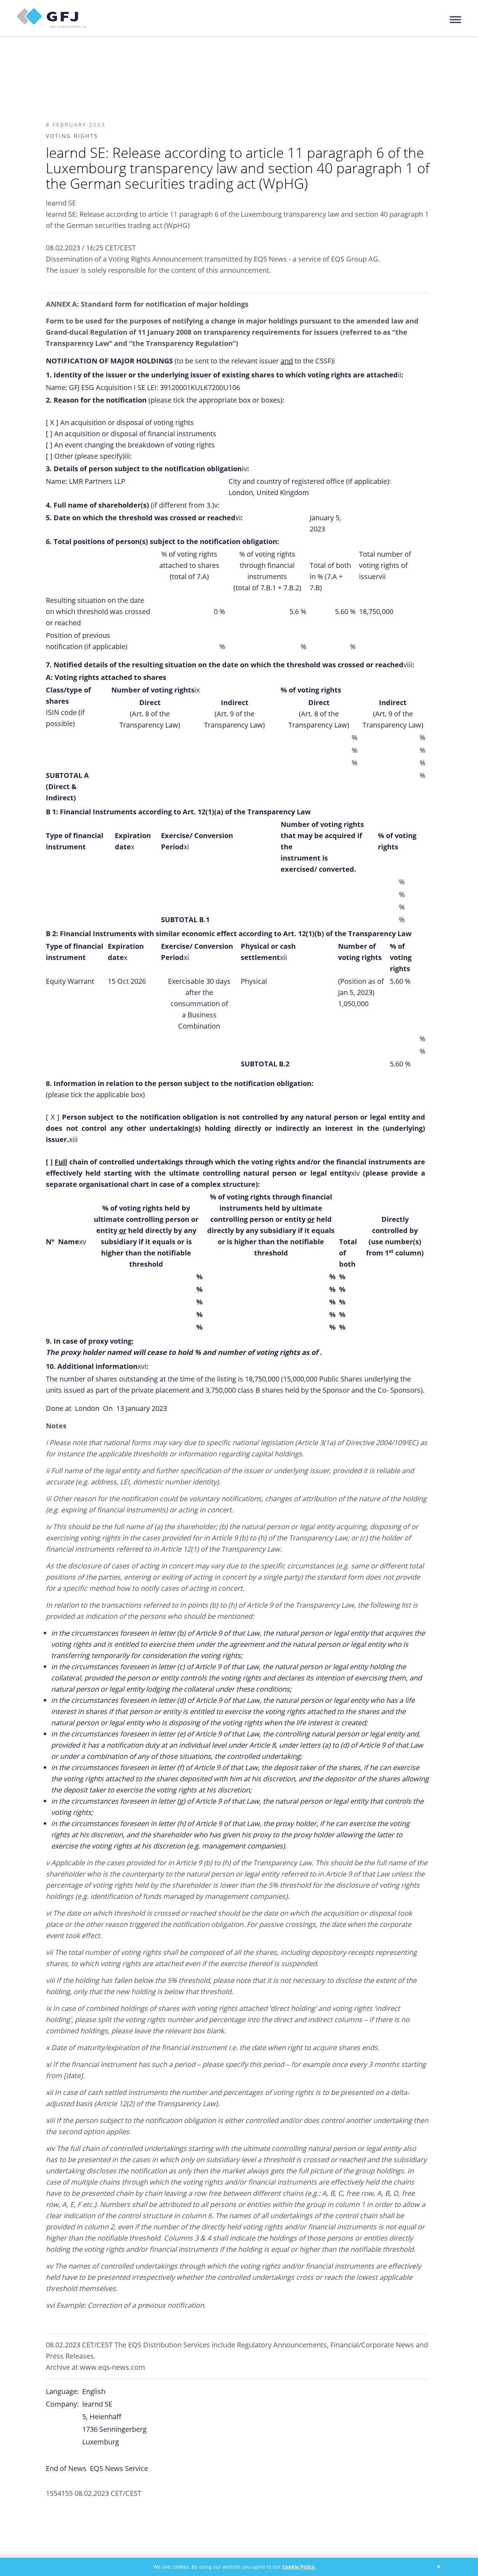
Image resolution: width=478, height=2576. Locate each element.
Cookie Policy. (299, 2567)
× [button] (439, 2567)
